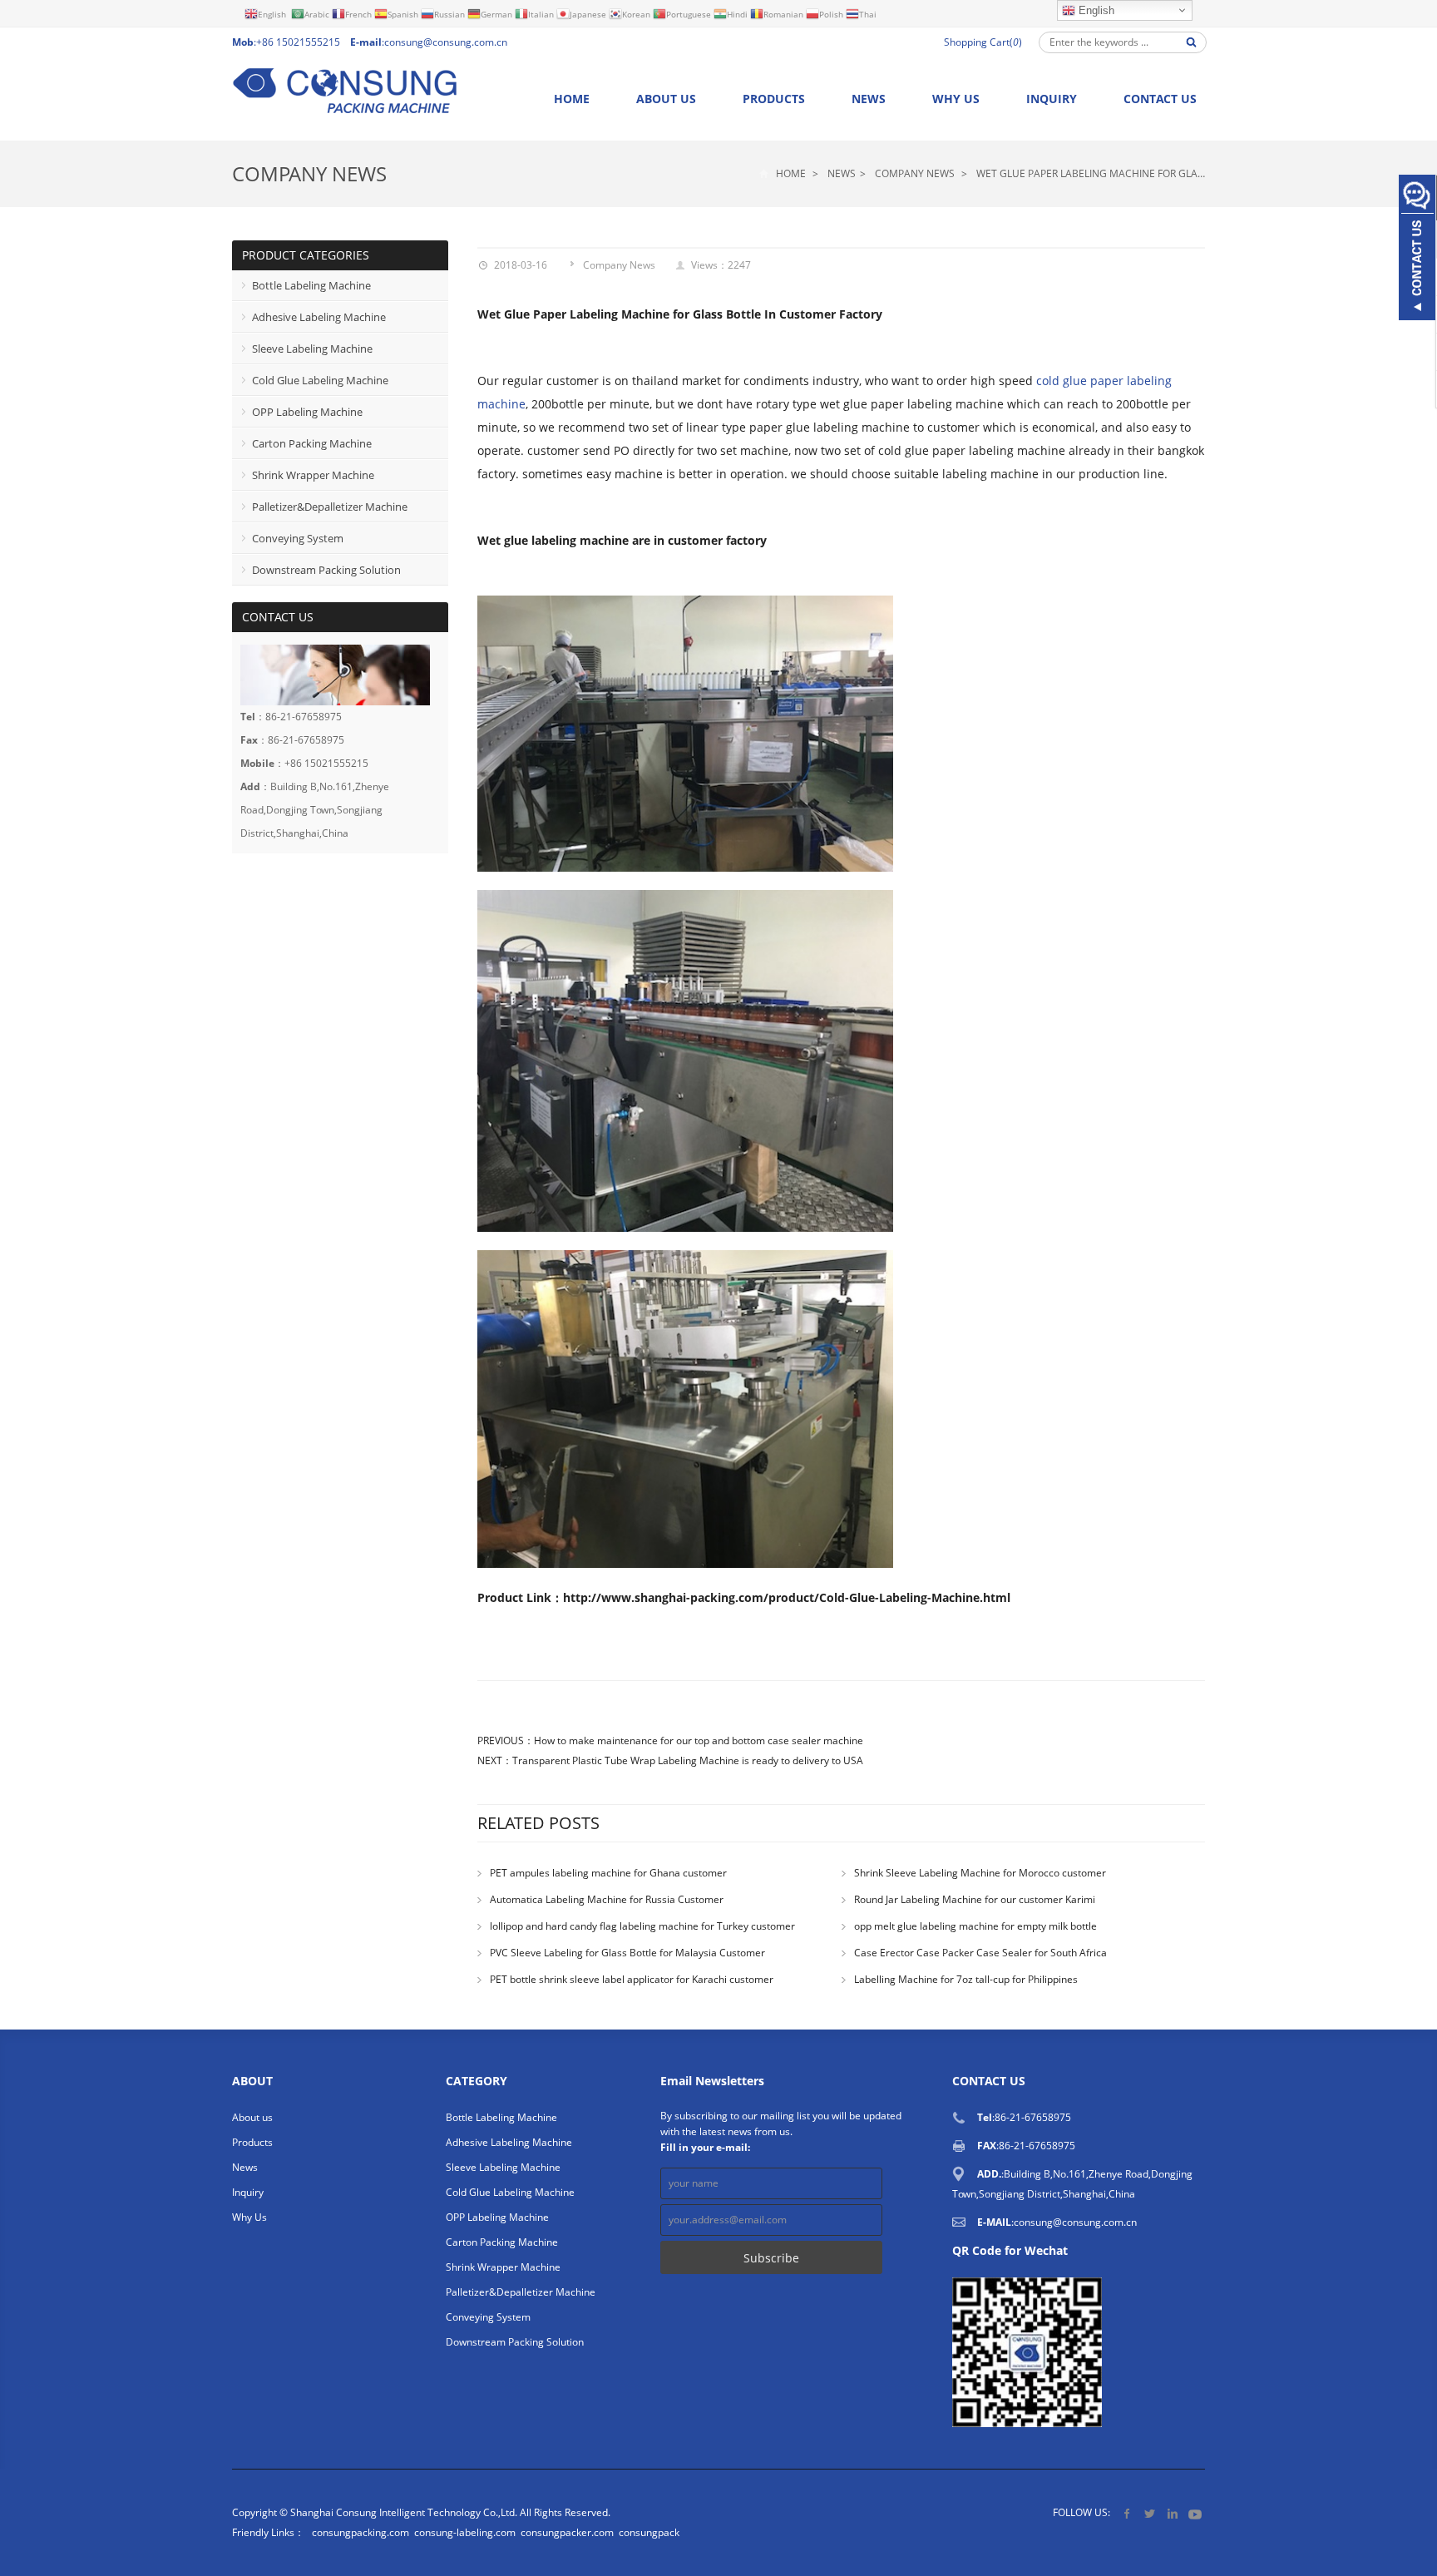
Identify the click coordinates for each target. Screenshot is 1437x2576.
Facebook (1127, 2513)
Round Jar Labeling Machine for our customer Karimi (975, 1899)
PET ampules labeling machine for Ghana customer (608, 1873)
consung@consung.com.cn (446, 42)
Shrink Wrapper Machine (313, 475)
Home (572, 99)
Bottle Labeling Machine (311, 285)
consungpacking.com (360, 2532)
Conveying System (298, 538)
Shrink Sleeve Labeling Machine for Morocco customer (980, 1873)
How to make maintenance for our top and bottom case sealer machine (699, 1740)
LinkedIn (1172, 2513)
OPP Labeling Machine (307, 412)
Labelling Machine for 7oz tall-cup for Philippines (966, 1979)
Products (774, 99)
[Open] (1417, 250)
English (1095, 10)
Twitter (1150, 2513)
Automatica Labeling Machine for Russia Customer (607, 1899)
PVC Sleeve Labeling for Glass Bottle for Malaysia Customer (627, 1953)
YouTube (1195, 2513)
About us (666, 99)
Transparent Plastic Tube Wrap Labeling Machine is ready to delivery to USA (688, 1760)
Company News (309, 173)
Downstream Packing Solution (326, 570)
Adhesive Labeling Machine (319, 317)
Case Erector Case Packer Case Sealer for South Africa (980, 1953)
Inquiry (1052, 99)
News (869, 99)
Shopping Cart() (983, 42)
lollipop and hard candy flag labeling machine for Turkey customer (642, 1926)
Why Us (956, 99)
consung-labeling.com (465, 2532)
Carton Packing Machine (312, 443)
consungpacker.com (567, 2532)
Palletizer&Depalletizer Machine (330, 507)
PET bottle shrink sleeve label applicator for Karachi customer (632, 1979)
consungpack (649, 2532)
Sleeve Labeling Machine (312, 349)
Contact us (1160, 99)
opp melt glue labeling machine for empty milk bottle (975, 1926)
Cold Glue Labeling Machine (320, 380)
